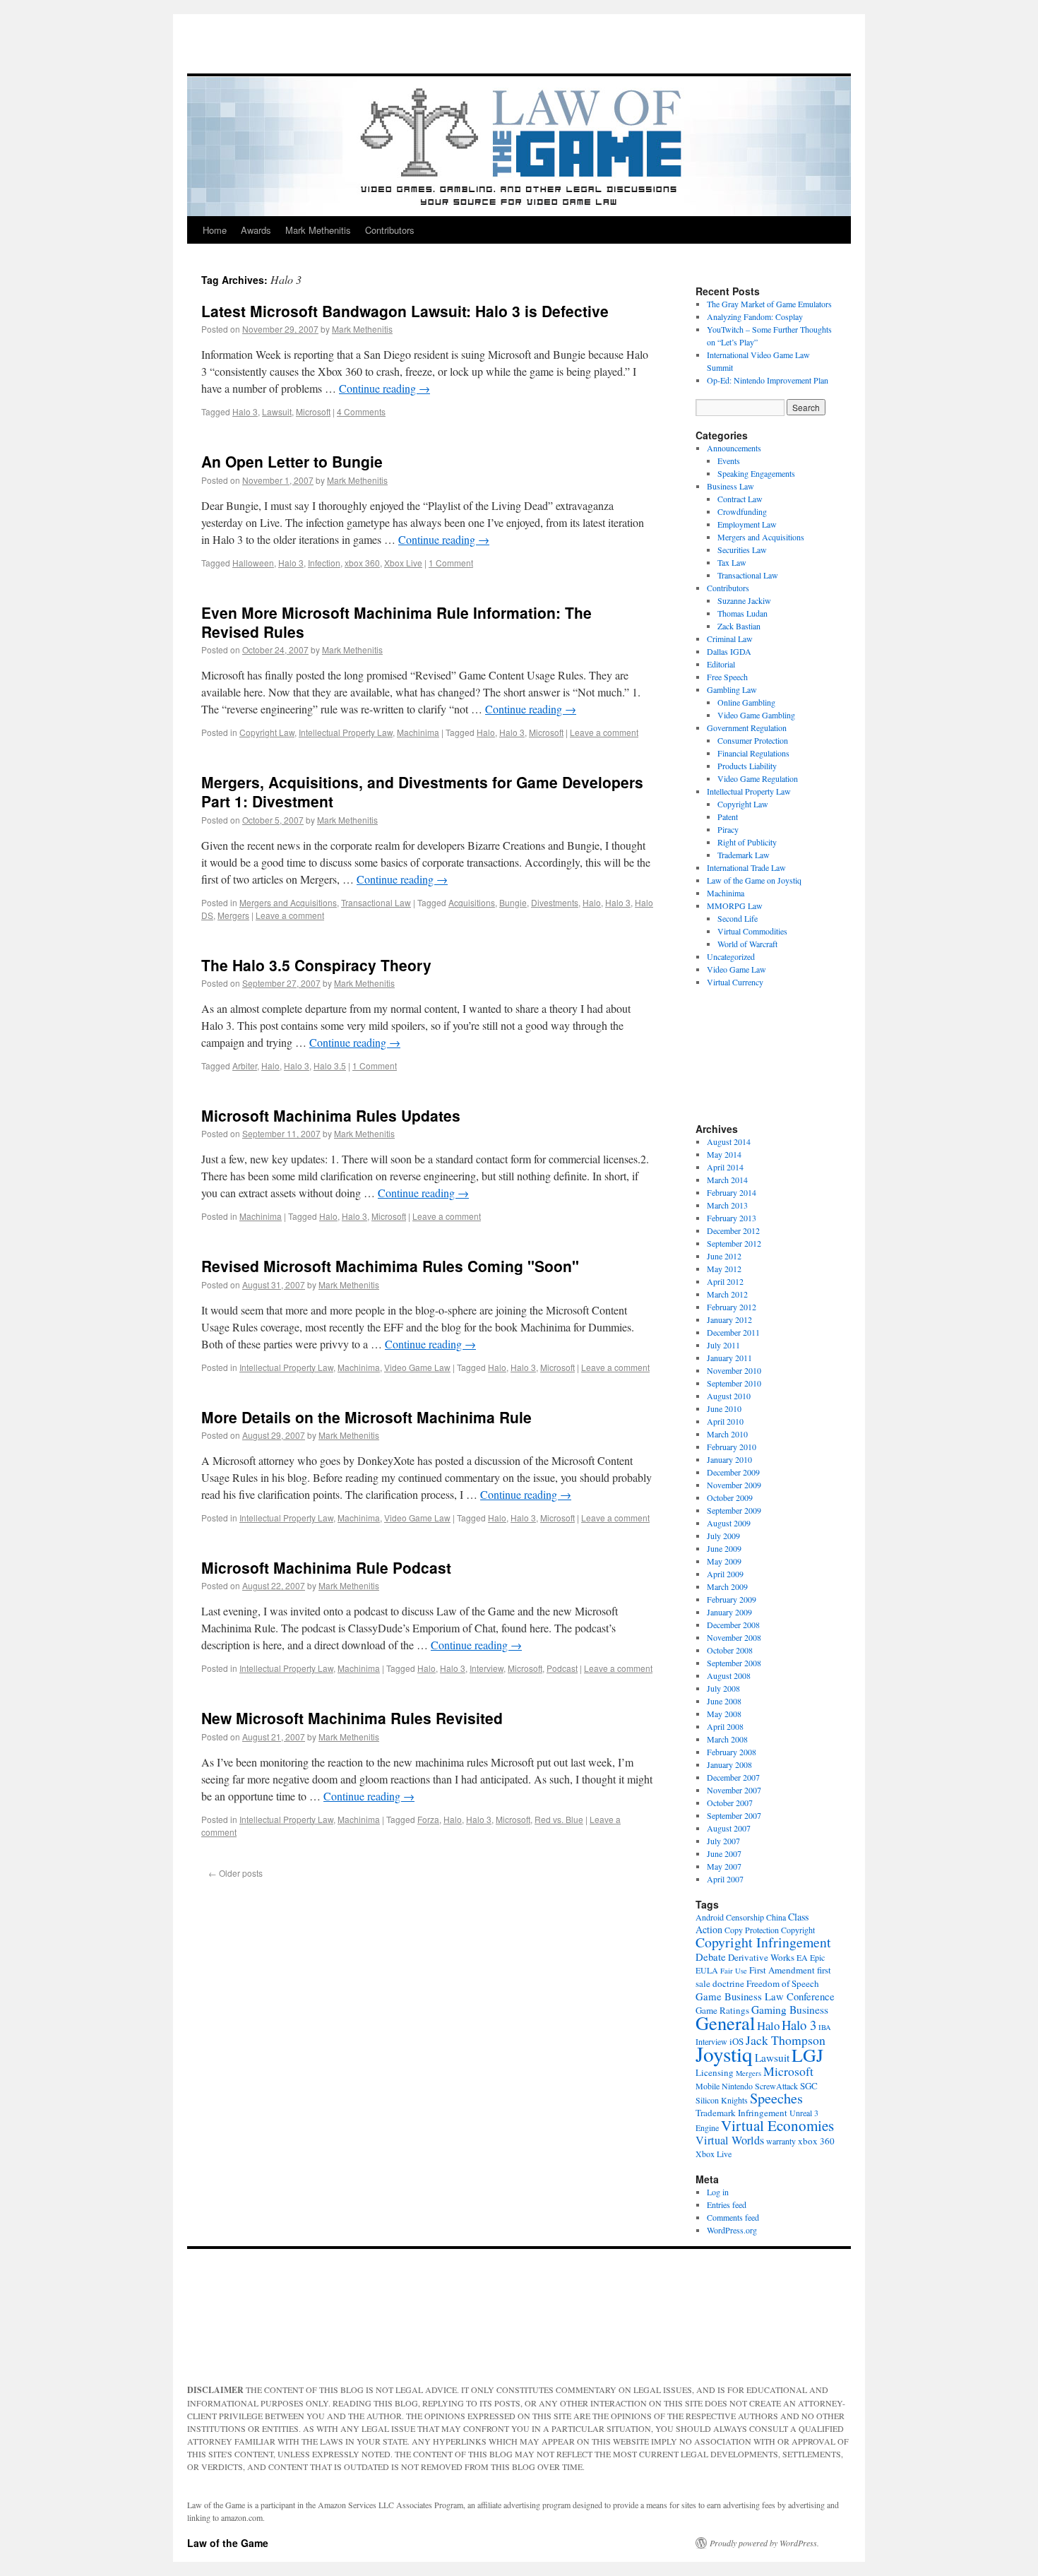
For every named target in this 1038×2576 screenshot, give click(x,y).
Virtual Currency (735, 982)
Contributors (390, 230)
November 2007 (734, 1790)
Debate (711, 1957)
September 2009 (734, 1510)
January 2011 (729, 1358)
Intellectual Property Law (346, 732)
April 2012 (725, 1281)
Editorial (721, 664)
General (725, 2023)
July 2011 (723, 1345)
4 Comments (361, 411)
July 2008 (723, 1688)
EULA (707, 1970)
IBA (825, 2027)
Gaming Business (790, 2010)
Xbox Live (403, 563)
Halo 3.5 (330, 1066)
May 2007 (724, 1866)
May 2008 (724, 1714)
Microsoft (313, 411)
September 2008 (734, 1663)
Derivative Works (761, 1957)
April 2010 (725, 1421)
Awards (256, 230)
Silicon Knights (722, 2100)
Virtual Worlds (730, 2140)
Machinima (418, 732)
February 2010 (732, 1447)
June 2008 (724, 1701)
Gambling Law (732, 689)
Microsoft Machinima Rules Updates (331, 1115)
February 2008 (732, 1752)
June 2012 (724, 1256)
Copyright (798, 1930)
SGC (809, 2086)
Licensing (715, 2072)
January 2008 (729, 1764)
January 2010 (729, 1459)
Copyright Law (267, 732)
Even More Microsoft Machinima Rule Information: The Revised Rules (396, 622)
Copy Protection (752, 1930)
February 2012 (732, 1307)
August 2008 (729, 1675)
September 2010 (734, 1383)
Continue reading (384, 388)
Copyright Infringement (763, 1942)
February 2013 (732, 1218)
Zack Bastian (739, 626)
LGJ (807, 2055)
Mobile (708, 2086)
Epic (817, 1957)
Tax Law (732, 562)
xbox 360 (362, 563)
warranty (781, 2141)
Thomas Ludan (742, 613)
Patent (728, 817)
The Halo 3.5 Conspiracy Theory (316, 965)
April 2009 (725, 1574)
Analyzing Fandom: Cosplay (755, 316)
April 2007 (725, 1879)
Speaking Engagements (756, 473)
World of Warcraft (747, 944)
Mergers (233, 915)
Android (710, 1917)
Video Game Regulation (758, 778)
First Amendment (782, 1970)
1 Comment (451, 563)
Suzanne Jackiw (744, 600)
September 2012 (734, 1243)
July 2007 (723, 1841)
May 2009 (724, 1561)
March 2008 (727, 1739)
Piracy (728, 829)
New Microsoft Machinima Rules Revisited (352, 1718)
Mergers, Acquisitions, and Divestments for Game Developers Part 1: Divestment (422, 791)
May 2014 (724, 1154)
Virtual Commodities (752, 931)
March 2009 (727, 1586)
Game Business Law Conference (765, 1996)
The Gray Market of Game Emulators (769, 304)
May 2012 (724, 1269)
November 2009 (734, 1485)
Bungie (513, 902)
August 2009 (729, 1523)
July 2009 (723, 1536)
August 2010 (729, 1396)
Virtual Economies (777, 2125)
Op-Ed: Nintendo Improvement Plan (768, 380)
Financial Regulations (753, 753)
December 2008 (733, 1625)
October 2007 (730, 1803)
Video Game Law (417, 1367)
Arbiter (245, 1066)
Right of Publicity (747, 842)
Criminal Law (730, 639)
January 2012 (729, 1319)
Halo (486, 732)
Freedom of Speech (783, 1983)
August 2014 (729, 1141)
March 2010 (727, 1434)
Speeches (776, 2098)
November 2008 (734, 1637)
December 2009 (733, 1472)
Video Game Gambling (756, 715)
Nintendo (737, 2086)
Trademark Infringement (741, 2113)
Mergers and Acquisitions (288, 902)
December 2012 (733, 1230)
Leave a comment (604, 732)
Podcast (562, 1668)
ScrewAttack (776, 2086)
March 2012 (727, 1294)
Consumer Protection (753, 740)
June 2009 (724, 1548)
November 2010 (734, 1370)
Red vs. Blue (559, 1819)
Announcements (734, 448)
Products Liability (747, 766)
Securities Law (742, 550)
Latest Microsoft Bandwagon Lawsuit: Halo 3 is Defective (405, 311)
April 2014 (725, 1167)
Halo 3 (245, 411)
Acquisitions (472, 902)
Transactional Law (376, 902)
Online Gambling (746, 702)
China (776, 1917)
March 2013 (727, 1205)
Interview (487, 1668)
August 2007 (729, 1828)
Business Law (730, 486)
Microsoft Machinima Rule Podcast (326, 1567)
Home (215, 230)
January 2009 (729, 1612)
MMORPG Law (735, 906)
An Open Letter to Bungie (292, 461)
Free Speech (727, 677)
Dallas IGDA (729, 651)
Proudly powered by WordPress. (764, 2543)
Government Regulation (747, 728)
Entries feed (727, 2204)
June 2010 (724, 1408)
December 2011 (733, 1332)
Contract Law (740, 499)
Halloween (253, 563)
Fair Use (734, 1971)
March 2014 (727, 1180)
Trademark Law (744, 855)
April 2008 (725, 1726)
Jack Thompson (786, 2040)
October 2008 (730, 1650)
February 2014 (732, 1192)
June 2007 (724, 1853)
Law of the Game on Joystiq (754, 880)
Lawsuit (277, 411)
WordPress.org (732, 2230)
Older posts (235, 1873)
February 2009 (732, 1599)
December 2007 (733, 1777)
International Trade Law (746, 867)
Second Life (738, 918)
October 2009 (730, 1497)
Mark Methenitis (318, 230)
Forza (428, 1819)
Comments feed (733, 2217)
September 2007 (734, 1815)
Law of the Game (228, 2543)
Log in (718, 2192)
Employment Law (747, 524)
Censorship (745, 1917)
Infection (324, 563)
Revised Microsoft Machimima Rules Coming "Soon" (390, 1266)
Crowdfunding (742, 511)
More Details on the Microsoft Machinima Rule (366, 1417)
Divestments (555, 902)
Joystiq (724, 2054)
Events (729, 461)
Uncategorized (731, 956)
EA (802, 1957)
